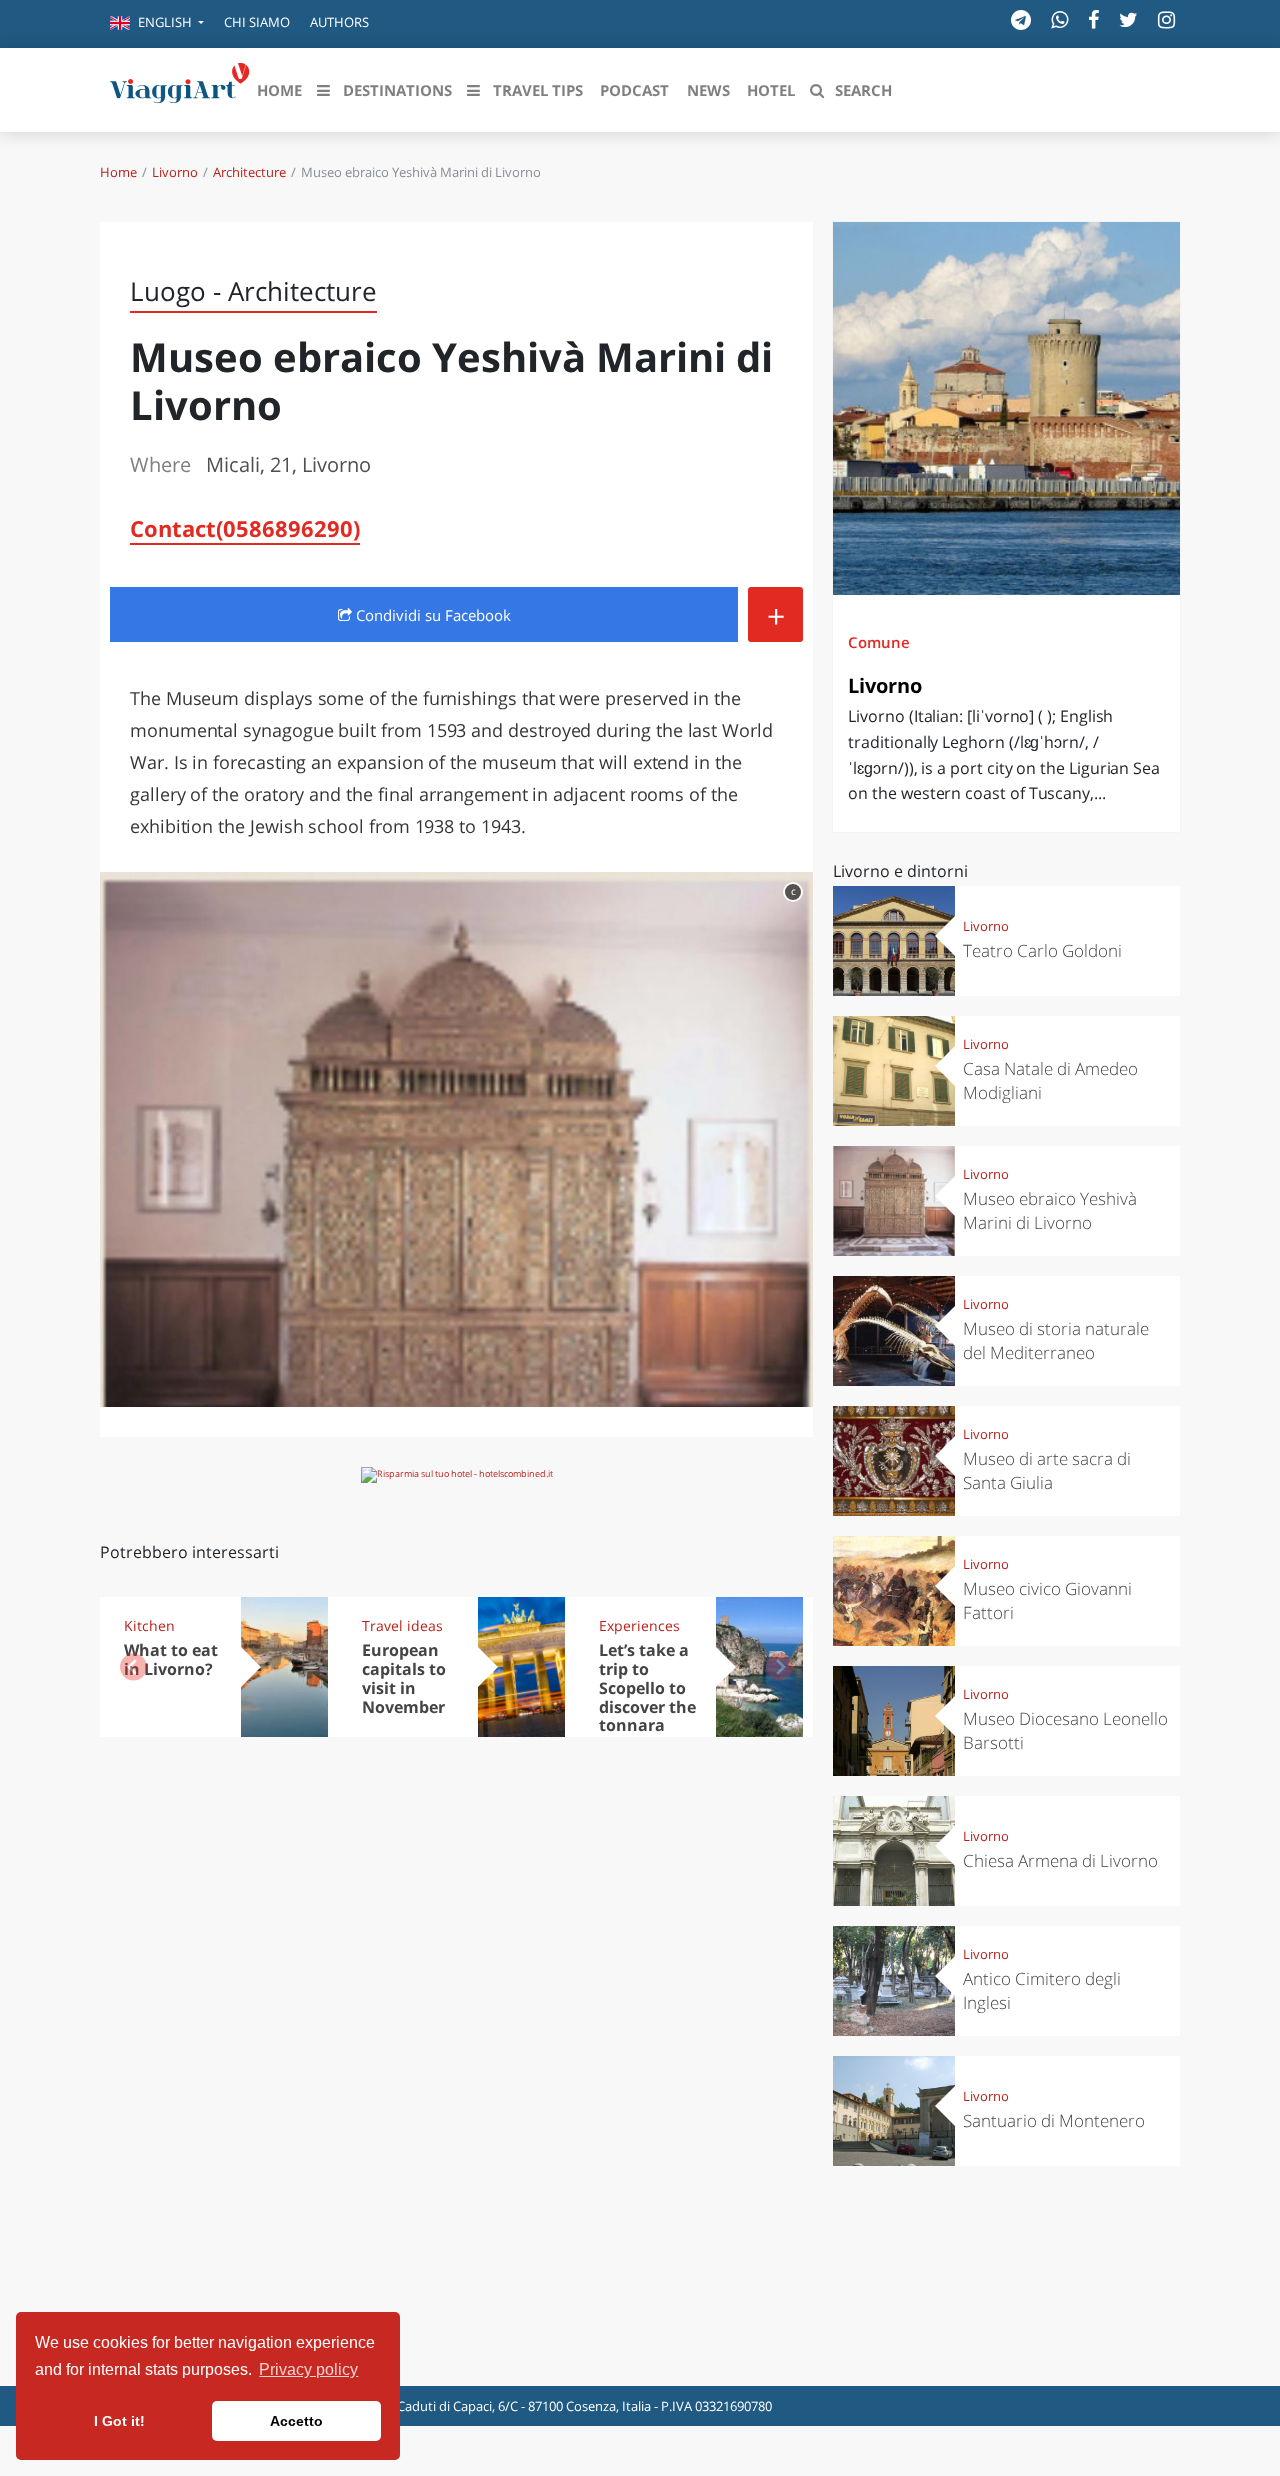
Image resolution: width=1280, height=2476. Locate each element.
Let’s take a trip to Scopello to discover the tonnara (647, 1688)
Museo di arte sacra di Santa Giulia (1047, 1470)
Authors (339, 22)
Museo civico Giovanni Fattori (1047, 1600)
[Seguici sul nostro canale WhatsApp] (1059, 19)
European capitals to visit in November (404, 1678)
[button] (157, 24)
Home (118, 172)
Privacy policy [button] (308, 2369)
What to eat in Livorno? (171, 1659)
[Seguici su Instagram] (1166, 19)
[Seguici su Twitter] (1128, 19)
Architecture (249, 172)
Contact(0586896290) (245, 528)
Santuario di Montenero (1054, 2120)
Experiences (639, 1625)
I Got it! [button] (119, 2421)
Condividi (431, 615)
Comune (879, 642)
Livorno (175, 172)
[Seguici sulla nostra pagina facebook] (1093, 19)
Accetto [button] (296, 2421)
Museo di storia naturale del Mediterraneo (1056, 1340)
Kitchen (149, 1625)
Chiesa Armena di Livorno (1060, 1860)
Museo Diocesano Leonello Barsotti (1065, 1730)
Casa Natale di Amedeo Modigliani (1050, 1080)
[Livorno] (1006, 408)
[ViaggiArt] (180, 88)
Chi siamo (257, 22)
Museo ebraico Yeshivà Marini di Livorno (1050, 1210)
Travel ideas (402, 1625)
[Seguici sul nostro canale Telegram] (1021, 19)
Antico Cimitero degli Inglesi (1042, 1990)
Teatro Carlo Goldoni (1042, 950)
